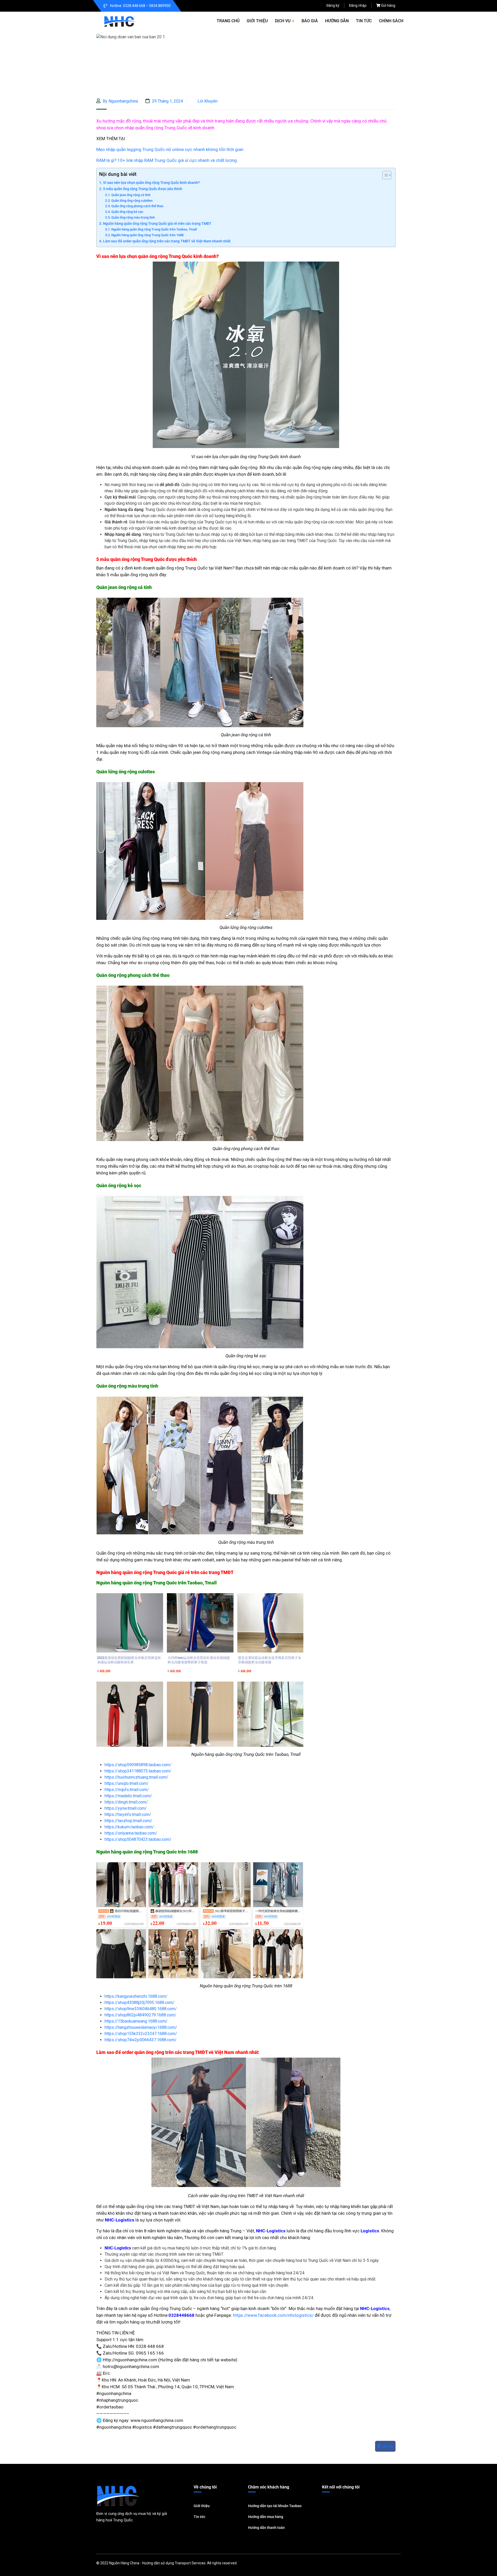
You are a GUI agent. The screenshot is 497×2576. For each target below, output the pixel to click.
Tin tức (364, 21)
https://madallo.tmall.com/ (128, 1796)
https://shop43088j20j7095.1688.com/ (140, 2003)
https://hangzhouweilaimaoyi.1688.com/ (141, 2027)
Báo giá (310, 21)
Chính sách (391, 21)
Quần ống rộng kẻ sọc (127, 212)
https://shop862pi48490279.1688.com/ (140, 2015)
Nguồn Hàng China (124, 2563)
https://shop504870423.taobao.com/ (138, 1839)
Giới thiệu (257, 21)
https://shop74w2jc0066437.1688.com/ (141, 2040)
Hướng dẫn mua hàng (266, 2517)
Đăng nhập (358, 5)
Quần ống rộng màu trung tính (133, 217)
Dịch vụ (283, 21)
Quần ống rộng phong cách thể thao (137, 206)
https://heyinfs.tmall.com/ (128, 1814)
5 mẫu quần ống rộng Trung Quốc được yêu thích (143, 189)
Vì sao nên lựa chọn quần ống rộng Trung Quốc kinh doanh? (151, 183)
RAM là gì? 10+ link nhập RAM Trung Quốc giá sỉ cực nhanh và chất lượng (167, 160)
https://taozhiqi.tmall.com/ (128, 1821)
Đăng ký (333, 5)
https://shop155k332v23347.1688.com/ (141, 2034)
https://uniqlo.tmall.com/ (127, 1783)
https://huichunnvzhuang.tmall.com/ (136, 1777)
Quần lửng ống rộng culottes (132, 201)
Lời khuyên (207, 101)
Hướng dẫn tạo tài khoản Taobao (275, 2506)
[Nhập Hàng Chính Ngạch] (120, 21)
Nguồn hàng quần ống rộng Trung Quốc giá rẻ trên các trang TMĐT (157, 224)
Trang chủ (228, 21)
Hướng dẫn (337, 21)
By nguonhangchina (120, 101)
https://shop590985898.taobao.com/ (138, 1765)
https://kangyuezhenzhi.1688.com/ (136, 1996)
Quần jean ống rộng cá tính (131, 195)
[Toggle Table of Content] (384, 175)
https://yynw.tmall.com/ (126, 1808)
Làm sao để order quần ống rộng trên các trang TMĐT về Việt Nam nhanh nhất (167, 241)
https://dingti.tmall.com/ (126, 1802)
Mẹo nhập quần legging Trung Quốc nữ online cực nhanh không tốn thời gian (170, 149)
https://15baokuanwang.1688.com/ (136, 2021)
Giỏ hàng (388, 5)
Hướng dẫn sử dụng (158, 2563)
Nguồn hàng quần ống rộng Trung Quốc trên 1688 (147, 235)
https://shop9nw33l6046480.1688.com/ (141, 2009)
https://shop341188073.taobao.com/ (138, 1771)
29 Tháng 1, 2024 (167, 101)
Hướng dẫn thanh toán (266, 2528)
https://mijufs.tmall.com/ (127, 1790)
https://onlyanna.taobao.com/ (131, 1833)
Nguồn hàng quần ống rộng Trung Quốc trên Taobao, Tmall (154, 229)
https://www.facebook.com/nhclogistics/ (273, 2315)
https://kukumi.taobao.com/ (129, 1827)
